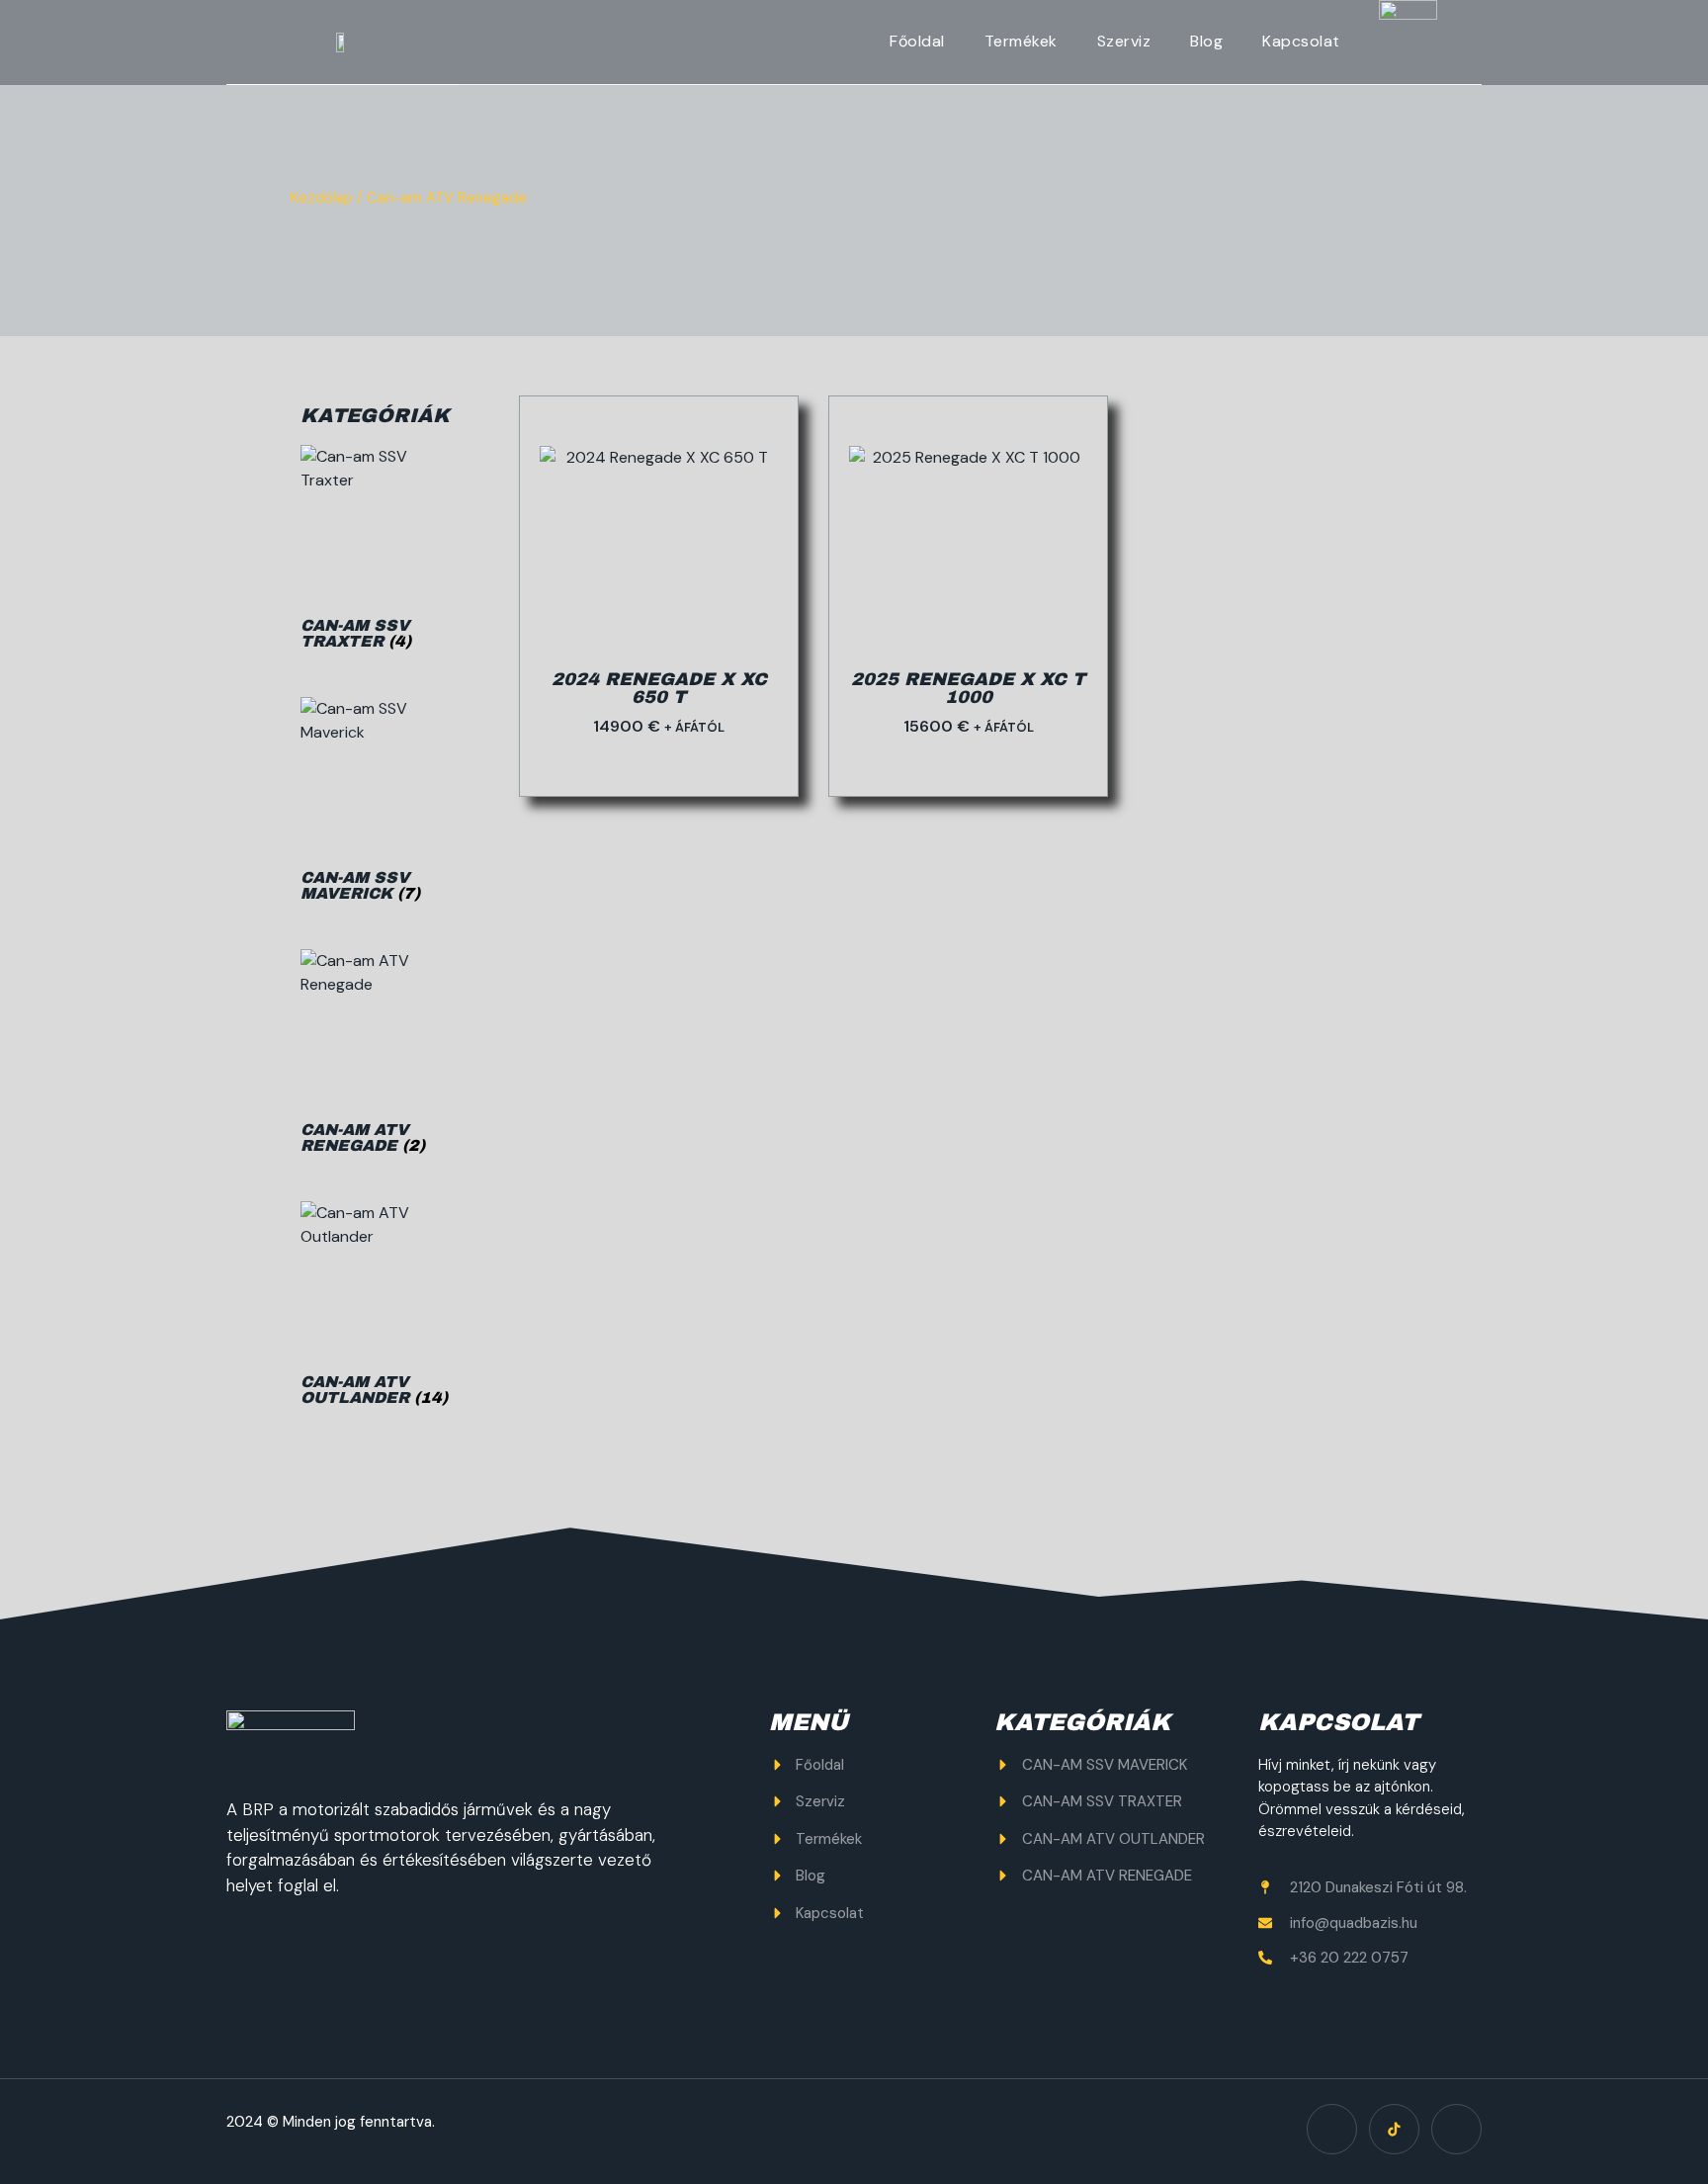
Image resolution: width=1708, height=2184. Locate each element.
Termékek (1021, 41)
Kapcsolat (1301, 41)
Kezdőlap (322, 198)
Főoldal (917, 41)
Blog (1206, 41)
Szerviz (1124, 41)
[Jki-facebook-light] (1332, 2129)
